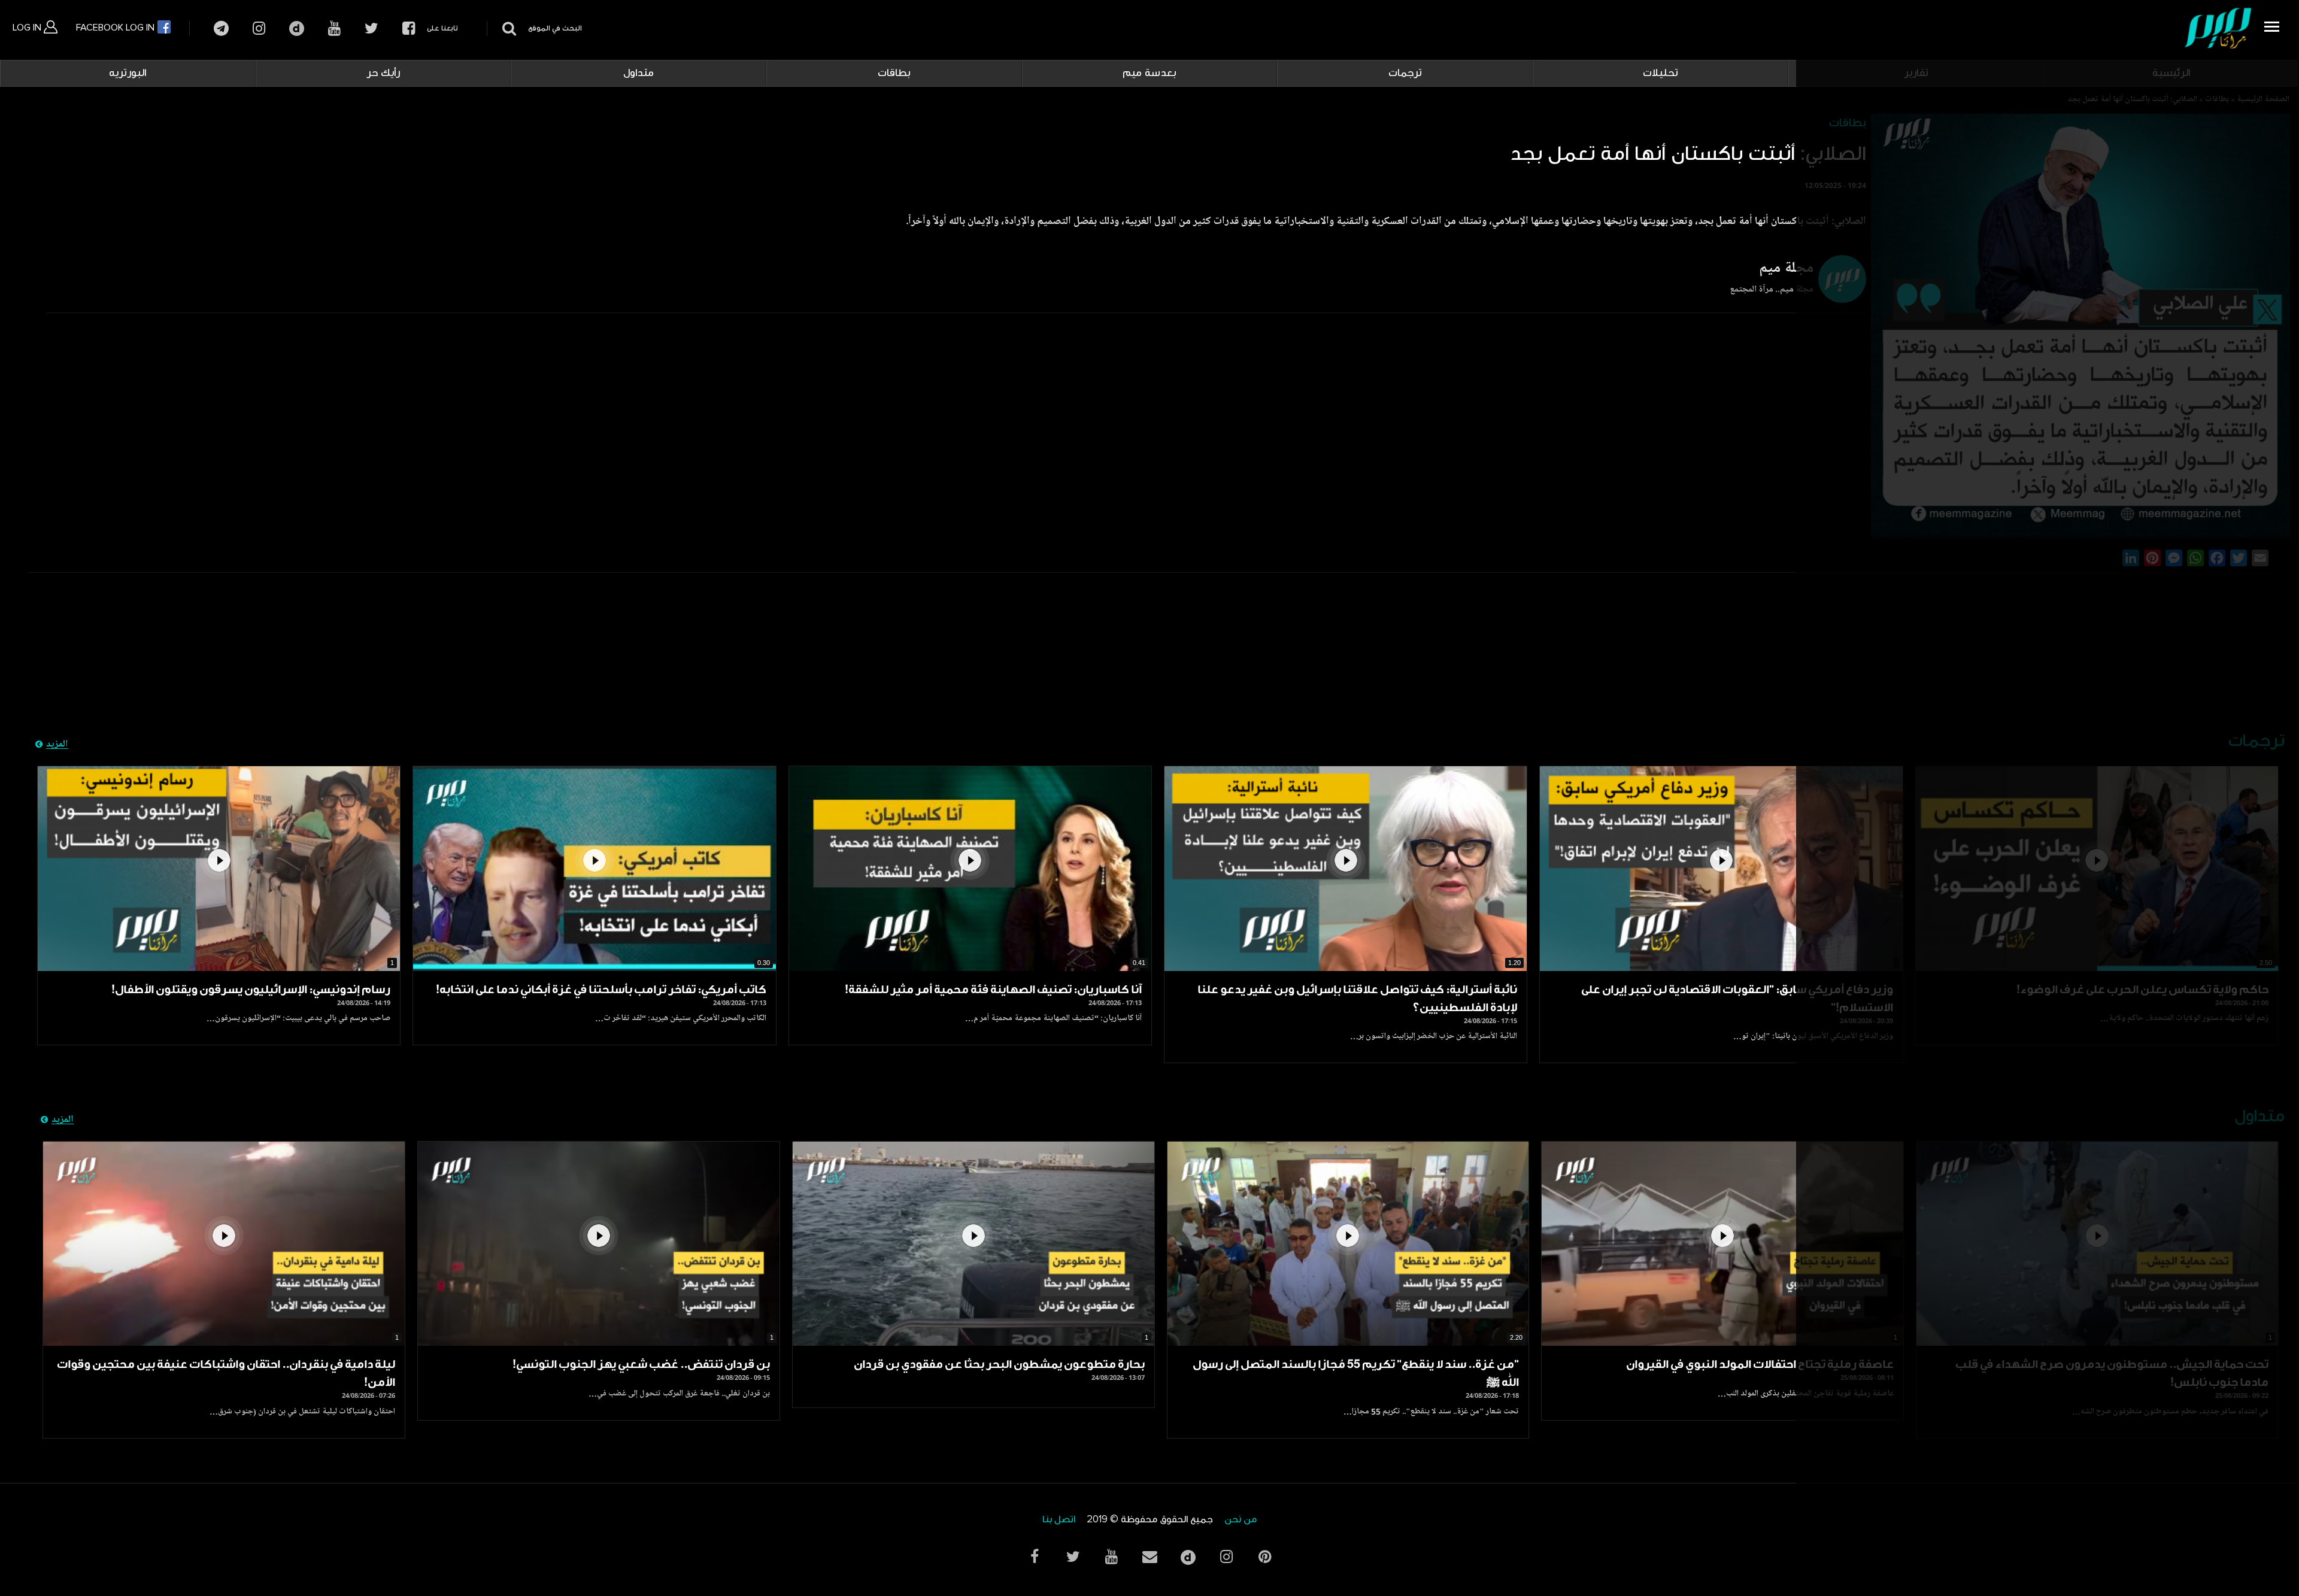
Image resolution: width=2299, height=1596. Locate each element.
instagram (259, 28)
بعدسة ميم (1149, 73)
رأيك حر (383, 73)
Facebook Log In (116, 28)
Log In (28, 28)
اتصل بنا (1059, 1520)
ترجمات (1405, 73)
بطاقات (894, 73)
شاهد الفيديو (1721, 868)
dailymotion (297, 28)
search (507, 28)
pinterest (1264, 1557)
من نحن (1241, 1520)
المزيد (57, 745)
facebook (409, 28)
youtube (334, 28)
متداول (639, 73)
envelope (1149, 1557)
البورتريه (128, 73)
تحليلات (1660, 73)
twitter (371, 28)
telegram (221, 28)
